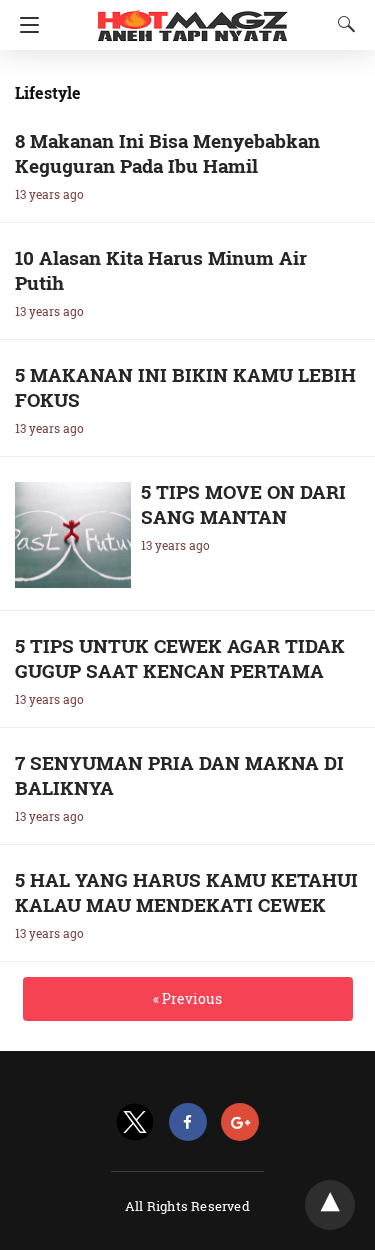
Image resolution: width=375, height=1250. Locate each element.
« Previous (187, 998)
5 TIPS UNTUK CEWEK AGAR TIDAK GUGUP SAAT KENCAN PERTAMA (180, 658)
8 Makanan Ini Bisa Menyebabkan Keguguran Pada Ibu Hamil (167, 153)
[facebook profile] (188, 1122)
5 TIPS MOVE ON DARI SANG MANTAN (243, 504)
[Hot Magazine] (193, 18)
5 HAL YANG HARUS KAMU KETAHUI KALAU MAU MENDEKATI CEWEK (186, 892)
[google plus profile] (240, 1122)
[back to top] (330, 1205)
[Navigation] (24, 25)
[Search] (342, 24)
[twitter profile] (135, 1122)
